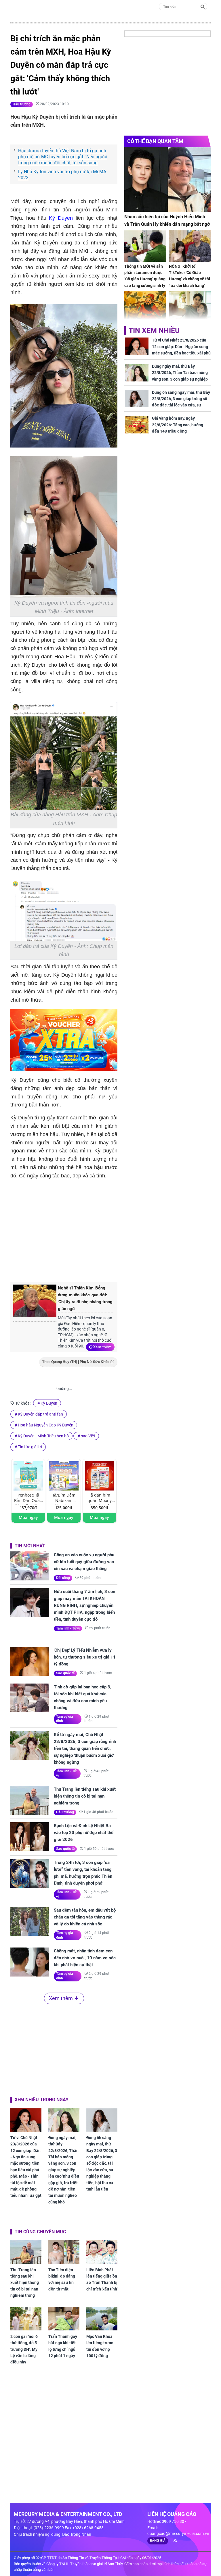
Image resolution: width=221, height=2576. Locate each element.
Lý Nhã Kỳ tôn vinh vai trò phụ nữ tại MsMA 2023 (62, 175)
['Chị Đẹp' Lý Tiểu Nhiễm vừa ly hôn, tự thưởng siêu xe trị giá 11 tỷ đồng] (30, 1661)
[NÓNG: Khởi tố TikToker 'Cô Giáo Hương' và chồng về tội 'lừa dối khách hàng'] (190, 246)
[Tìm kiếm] (203, 6)
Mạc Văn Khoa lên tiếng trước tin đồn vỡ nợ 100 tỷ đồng (100, 2346)
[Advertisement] (107, 1229)
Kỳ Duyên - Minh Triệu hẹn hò (43, 1436)
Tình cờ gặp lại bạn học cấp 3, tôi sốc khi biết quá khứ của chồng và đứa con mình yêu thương (83, 1697)
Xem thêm (102, 1347)
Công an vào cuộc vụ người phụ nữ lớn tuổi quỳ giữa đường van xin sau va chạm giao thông (84, 1562)
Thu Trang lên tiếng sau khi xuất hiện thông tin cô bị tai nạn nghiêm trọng (85, 1796)
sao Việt (88, 1436)
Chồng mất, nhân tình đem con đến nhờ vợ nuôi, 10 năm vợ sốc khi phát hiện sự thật (85, 1958)
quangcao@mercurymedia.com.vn (178, 2533)
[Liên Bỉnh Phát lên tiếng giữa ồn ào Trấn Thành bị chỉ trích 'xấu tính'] (102, 2252)
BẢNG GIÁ (158, 2541)
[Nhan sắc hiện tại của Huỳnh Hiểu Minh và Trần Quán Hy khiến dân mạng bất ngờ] (167, 179)
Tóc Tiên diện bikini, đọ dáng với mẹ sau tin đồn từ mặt (62, 2279)
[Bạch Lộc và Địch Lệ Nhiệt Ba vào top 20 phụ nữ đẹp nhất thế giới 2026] (30, 1837)
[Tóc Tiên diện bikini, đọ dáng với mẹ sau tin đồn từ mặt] (64, 2252)
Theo (76, 1362)
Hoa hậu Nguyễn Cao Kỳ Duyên (46, 1425)
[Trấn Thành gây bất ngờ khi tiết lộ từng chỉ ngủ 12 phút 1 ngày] (64, 2319)
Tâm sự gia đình (65, 1719)
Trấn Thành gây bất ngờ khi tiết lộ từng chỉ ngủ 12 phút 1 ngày (63, 2346)
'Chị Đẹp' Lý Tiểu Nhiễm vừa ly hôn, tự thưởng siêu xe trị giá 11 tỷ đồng (85, 1657)
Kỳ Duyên (61, 218)
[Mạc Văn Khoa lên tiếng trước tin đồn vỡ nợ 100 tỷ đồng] (102, 2319)
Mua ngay (28, 1517)
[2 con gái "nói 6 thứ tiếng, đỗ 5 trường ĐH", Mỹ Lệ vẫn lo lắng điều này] (26, 2319)
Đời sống (63, 1578)
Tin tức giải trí (30, 1447)
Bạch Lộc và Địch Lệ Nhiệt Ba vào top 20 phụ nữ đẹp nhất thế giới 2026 (84, 1833)
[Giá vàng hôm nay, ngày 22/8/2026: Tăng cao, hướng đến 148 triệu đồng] (137, 425)
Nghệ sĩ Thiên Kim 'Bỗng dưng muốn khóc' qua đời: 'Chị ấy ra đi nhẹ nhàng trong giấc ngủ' (85, 1298)
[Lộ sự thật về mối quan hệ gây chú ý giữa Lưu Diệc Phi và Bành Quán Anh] (190, 307)
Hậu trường (22, 104)
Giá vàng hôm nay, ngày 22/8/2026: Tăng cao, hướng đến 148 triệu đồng (178, 425)
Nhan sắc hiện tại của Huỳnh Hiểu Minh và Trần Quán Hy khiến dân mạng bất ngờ (167, 220)
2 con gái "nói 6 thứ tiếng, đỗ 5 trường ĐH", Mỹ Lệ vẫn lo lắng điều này (24, 2349)
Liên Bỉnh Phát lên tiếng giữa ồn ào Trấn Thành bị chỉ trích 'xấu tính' (102, 2279)
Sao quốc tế (65, 1673)
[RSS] (173, 2540)
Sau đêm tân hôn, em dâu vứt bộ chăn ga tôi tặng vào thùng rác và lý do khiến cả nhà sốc (85, 1917)
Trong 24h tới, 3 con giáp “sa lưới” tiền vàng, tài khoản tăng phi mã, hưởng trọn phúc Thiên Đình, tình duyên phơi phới (83, 1873)
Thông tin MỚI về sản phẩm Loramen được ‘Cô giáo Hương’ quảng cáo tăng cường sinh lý (145, 276)
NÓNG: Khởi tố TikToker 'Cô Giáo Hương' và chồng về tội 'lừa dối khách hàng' (189, 276)
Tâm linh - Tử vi (68, 1628)
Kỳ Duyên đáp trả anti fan (40, 1414)
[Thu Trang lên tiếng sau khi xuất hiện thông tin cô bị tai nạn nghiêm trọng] (30, 1800)
